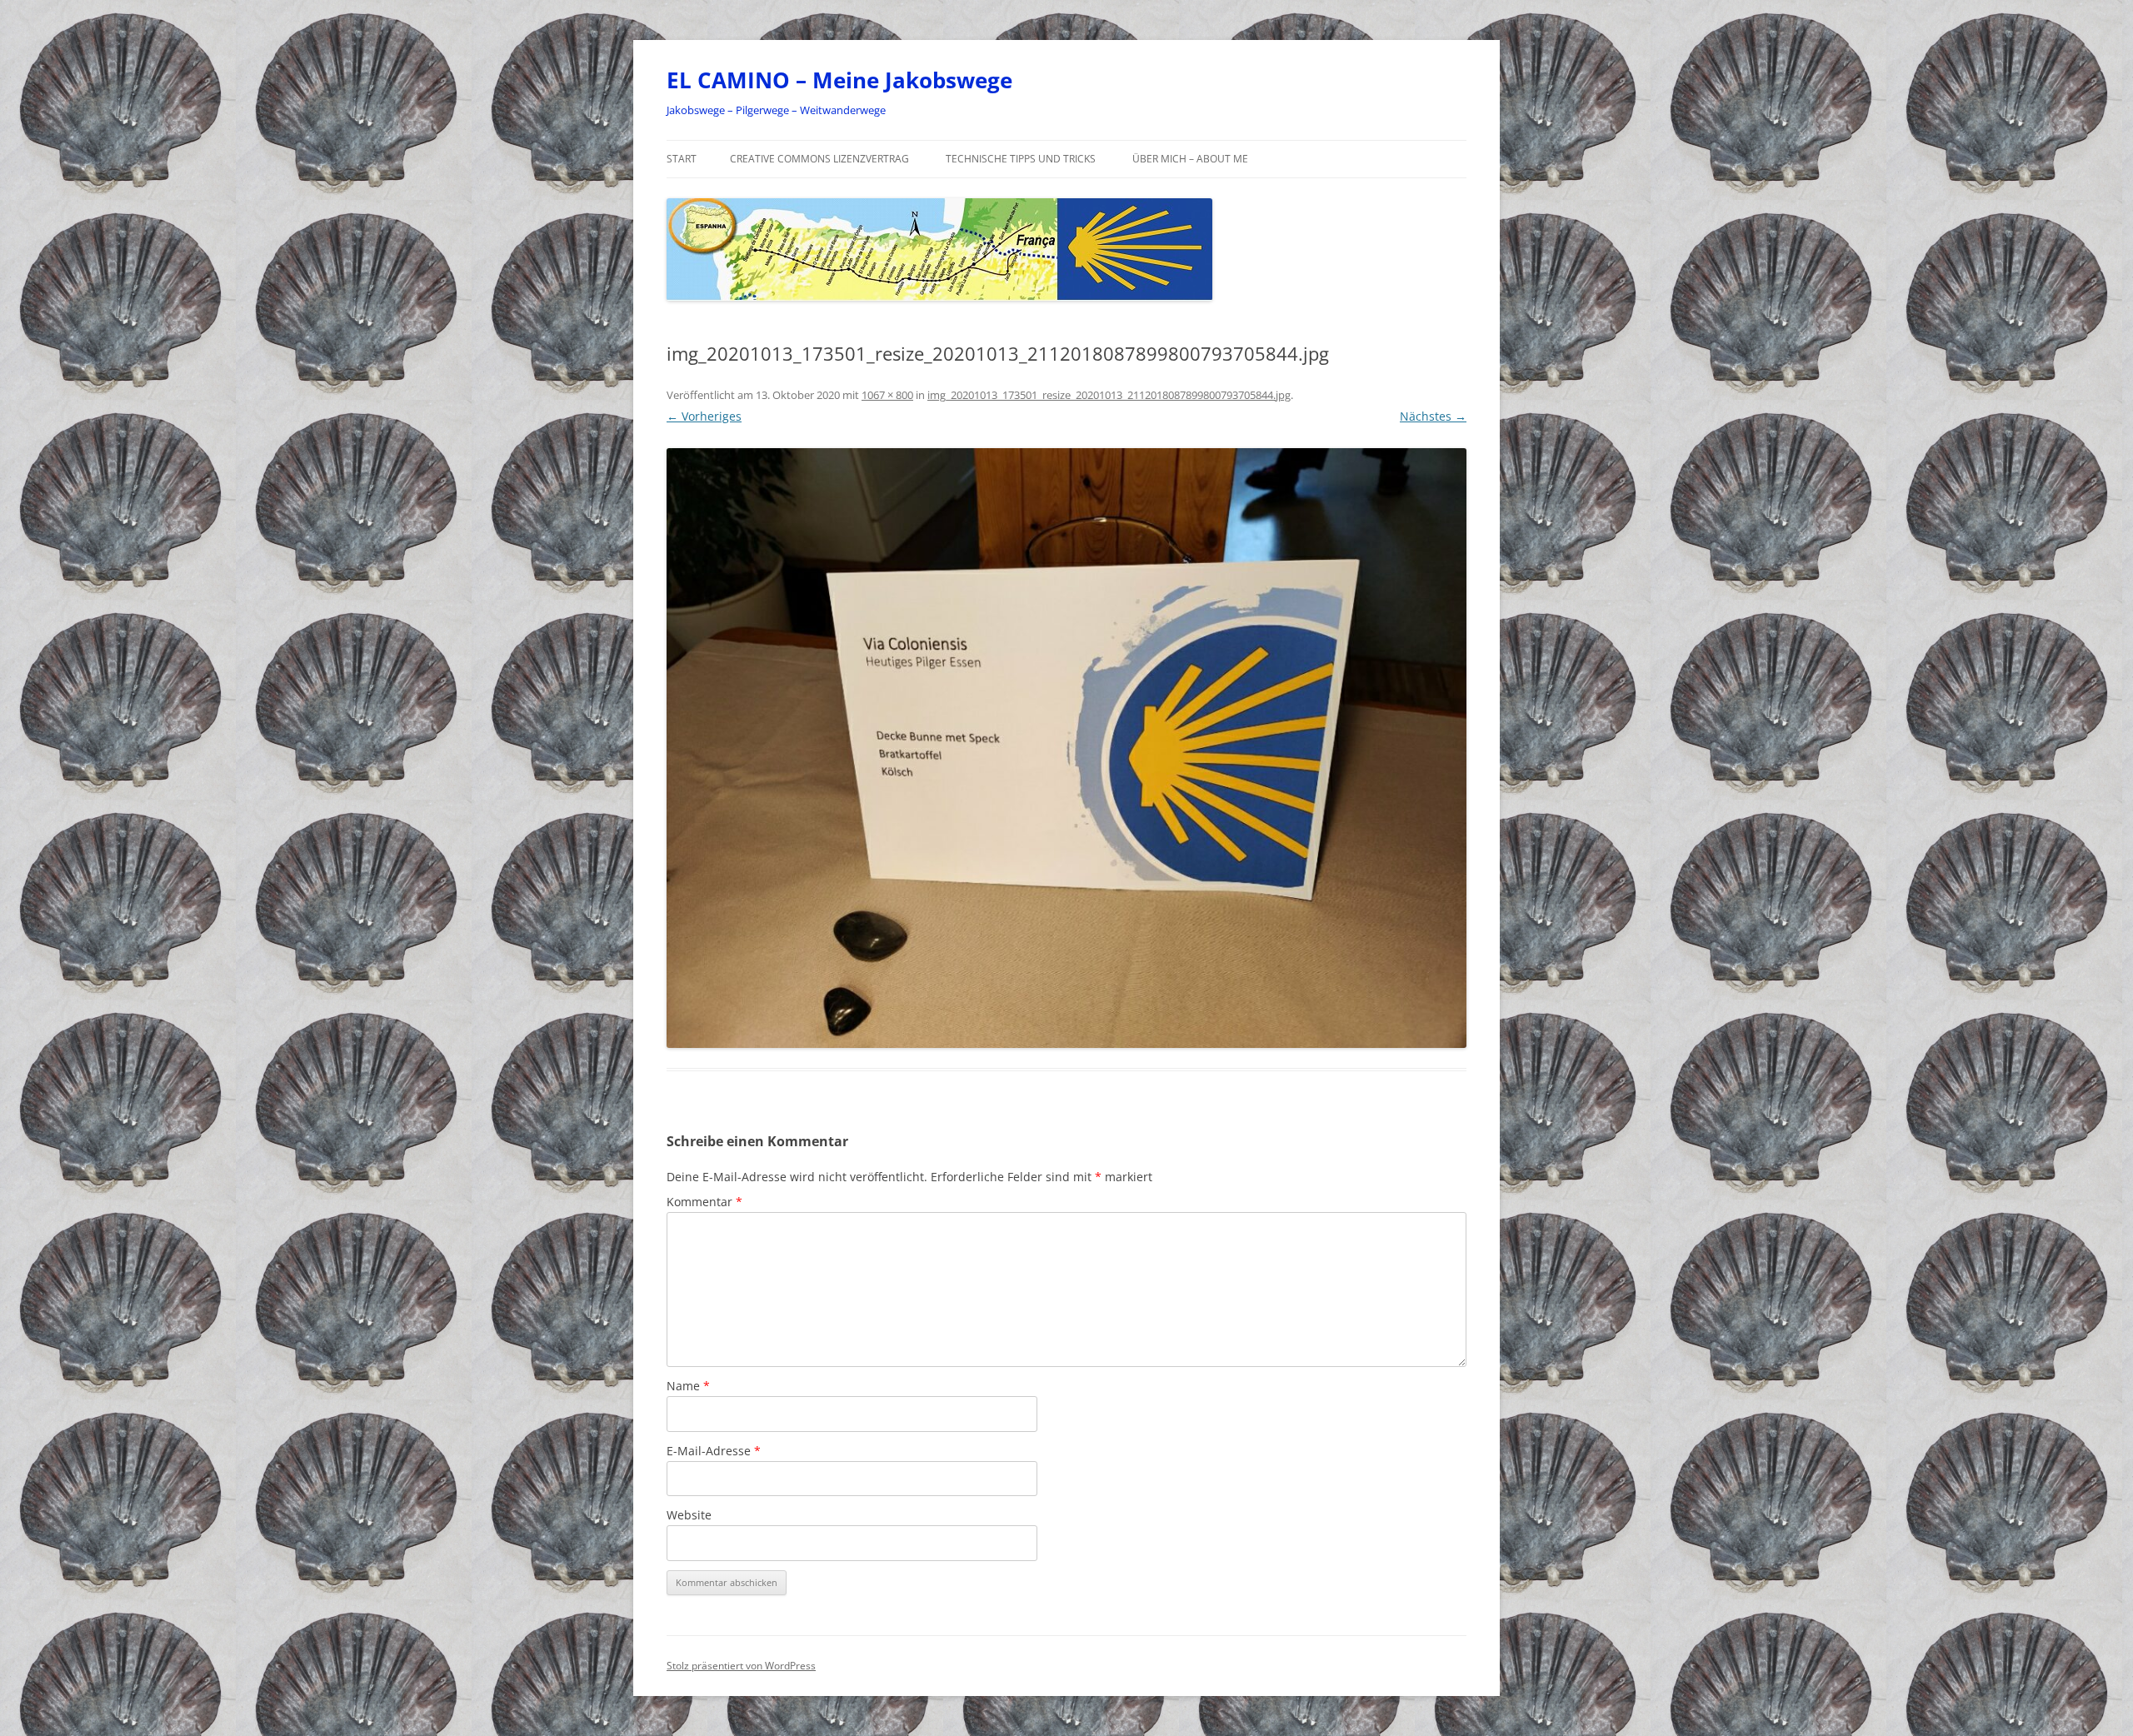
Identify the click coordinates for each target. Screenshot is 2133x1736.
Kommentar (704, 1202)
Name (688, 1386)
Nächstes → (1433, 416)
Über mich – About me (1190, 159)
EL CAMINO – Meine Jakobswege (839, 80)
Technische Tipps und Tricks (1021, 159)
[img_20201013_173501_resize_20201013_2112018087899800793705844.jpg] (1066, 748)
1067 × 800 (887, 395)
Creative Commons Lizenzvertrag (819, 159)
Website (689, 1515)
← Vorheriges (704, 416)
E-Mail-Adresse (714, 1451)
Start (682, 159)
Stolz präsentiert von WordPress (741, 1666)
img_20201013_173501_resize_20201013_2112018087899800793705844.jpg (1109, 395)
